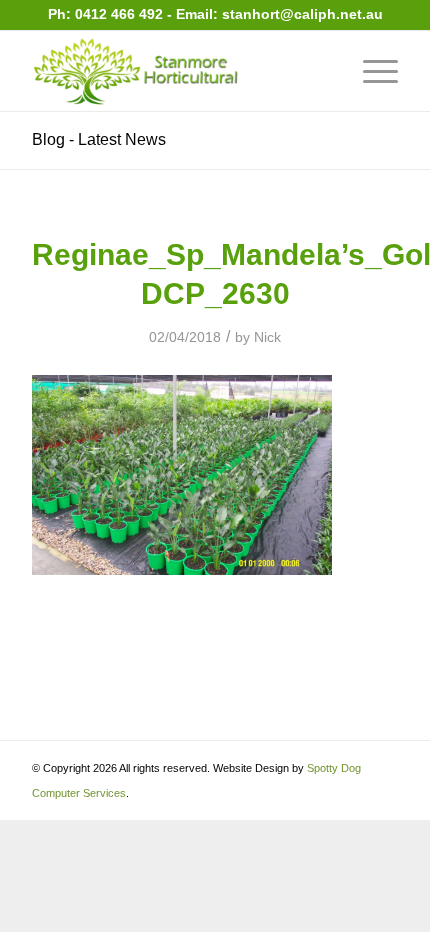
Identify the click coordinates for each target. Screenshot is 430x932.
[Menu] (370, 71)
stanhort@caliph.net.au (302, 14)
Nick (267, 337)
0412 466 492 (121, 14)
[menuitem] (370, 71)
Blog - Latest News (99, 139)
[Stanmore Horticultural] (178, 71)
